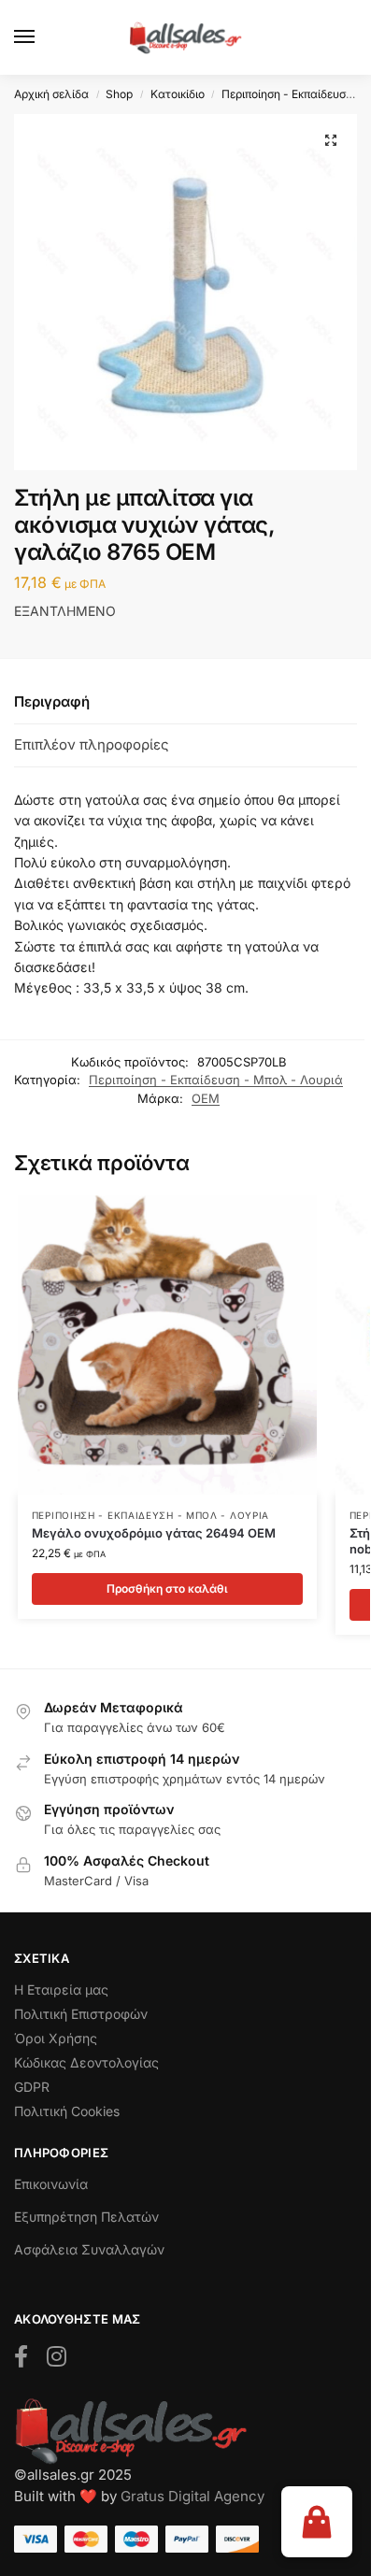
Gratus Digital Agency (192, 2496)
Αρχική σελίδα (51, 94)
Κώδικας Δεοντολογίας (86, 2062)
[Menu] (42, 37)
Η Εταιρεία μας (61, 1989)
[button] (331, 140)
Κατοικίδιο (178, 94)
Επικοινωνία (51, 2184)
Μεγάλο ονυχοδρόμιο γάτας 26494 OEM (154, 1533)
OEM (206, 1098)
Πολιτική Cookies (67, 2111)
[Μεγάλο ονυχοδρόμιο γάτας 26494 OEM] (167, 1345)
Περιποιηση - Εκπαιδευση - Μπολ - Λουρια (150, 1515)
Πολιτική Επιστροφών (81, 2014)
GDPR (32, 2087)
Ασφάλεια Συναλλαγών (89, 2249)
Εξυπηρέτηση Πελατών (86, 2217)
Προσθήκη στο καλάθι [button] (167, 1589)
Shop (119, 94)
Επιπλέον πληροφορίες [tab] (92, 744)
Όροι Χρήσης (56, 2038)
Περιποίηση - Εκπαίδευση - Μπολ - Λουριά (216, 1080)
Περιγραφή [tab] (52, 701)
